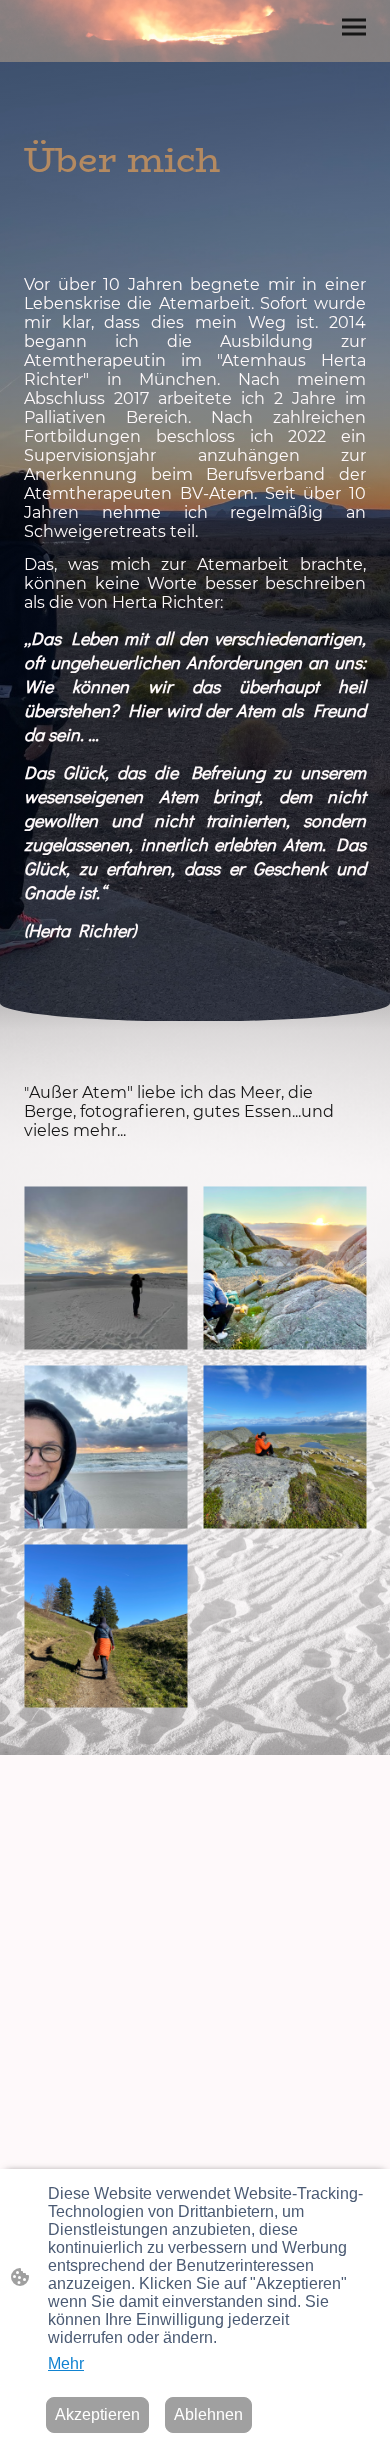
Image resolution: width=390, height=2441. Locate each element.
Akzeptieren (97, 2414)
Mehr (66, 2363)
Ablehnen (208, 2414)
